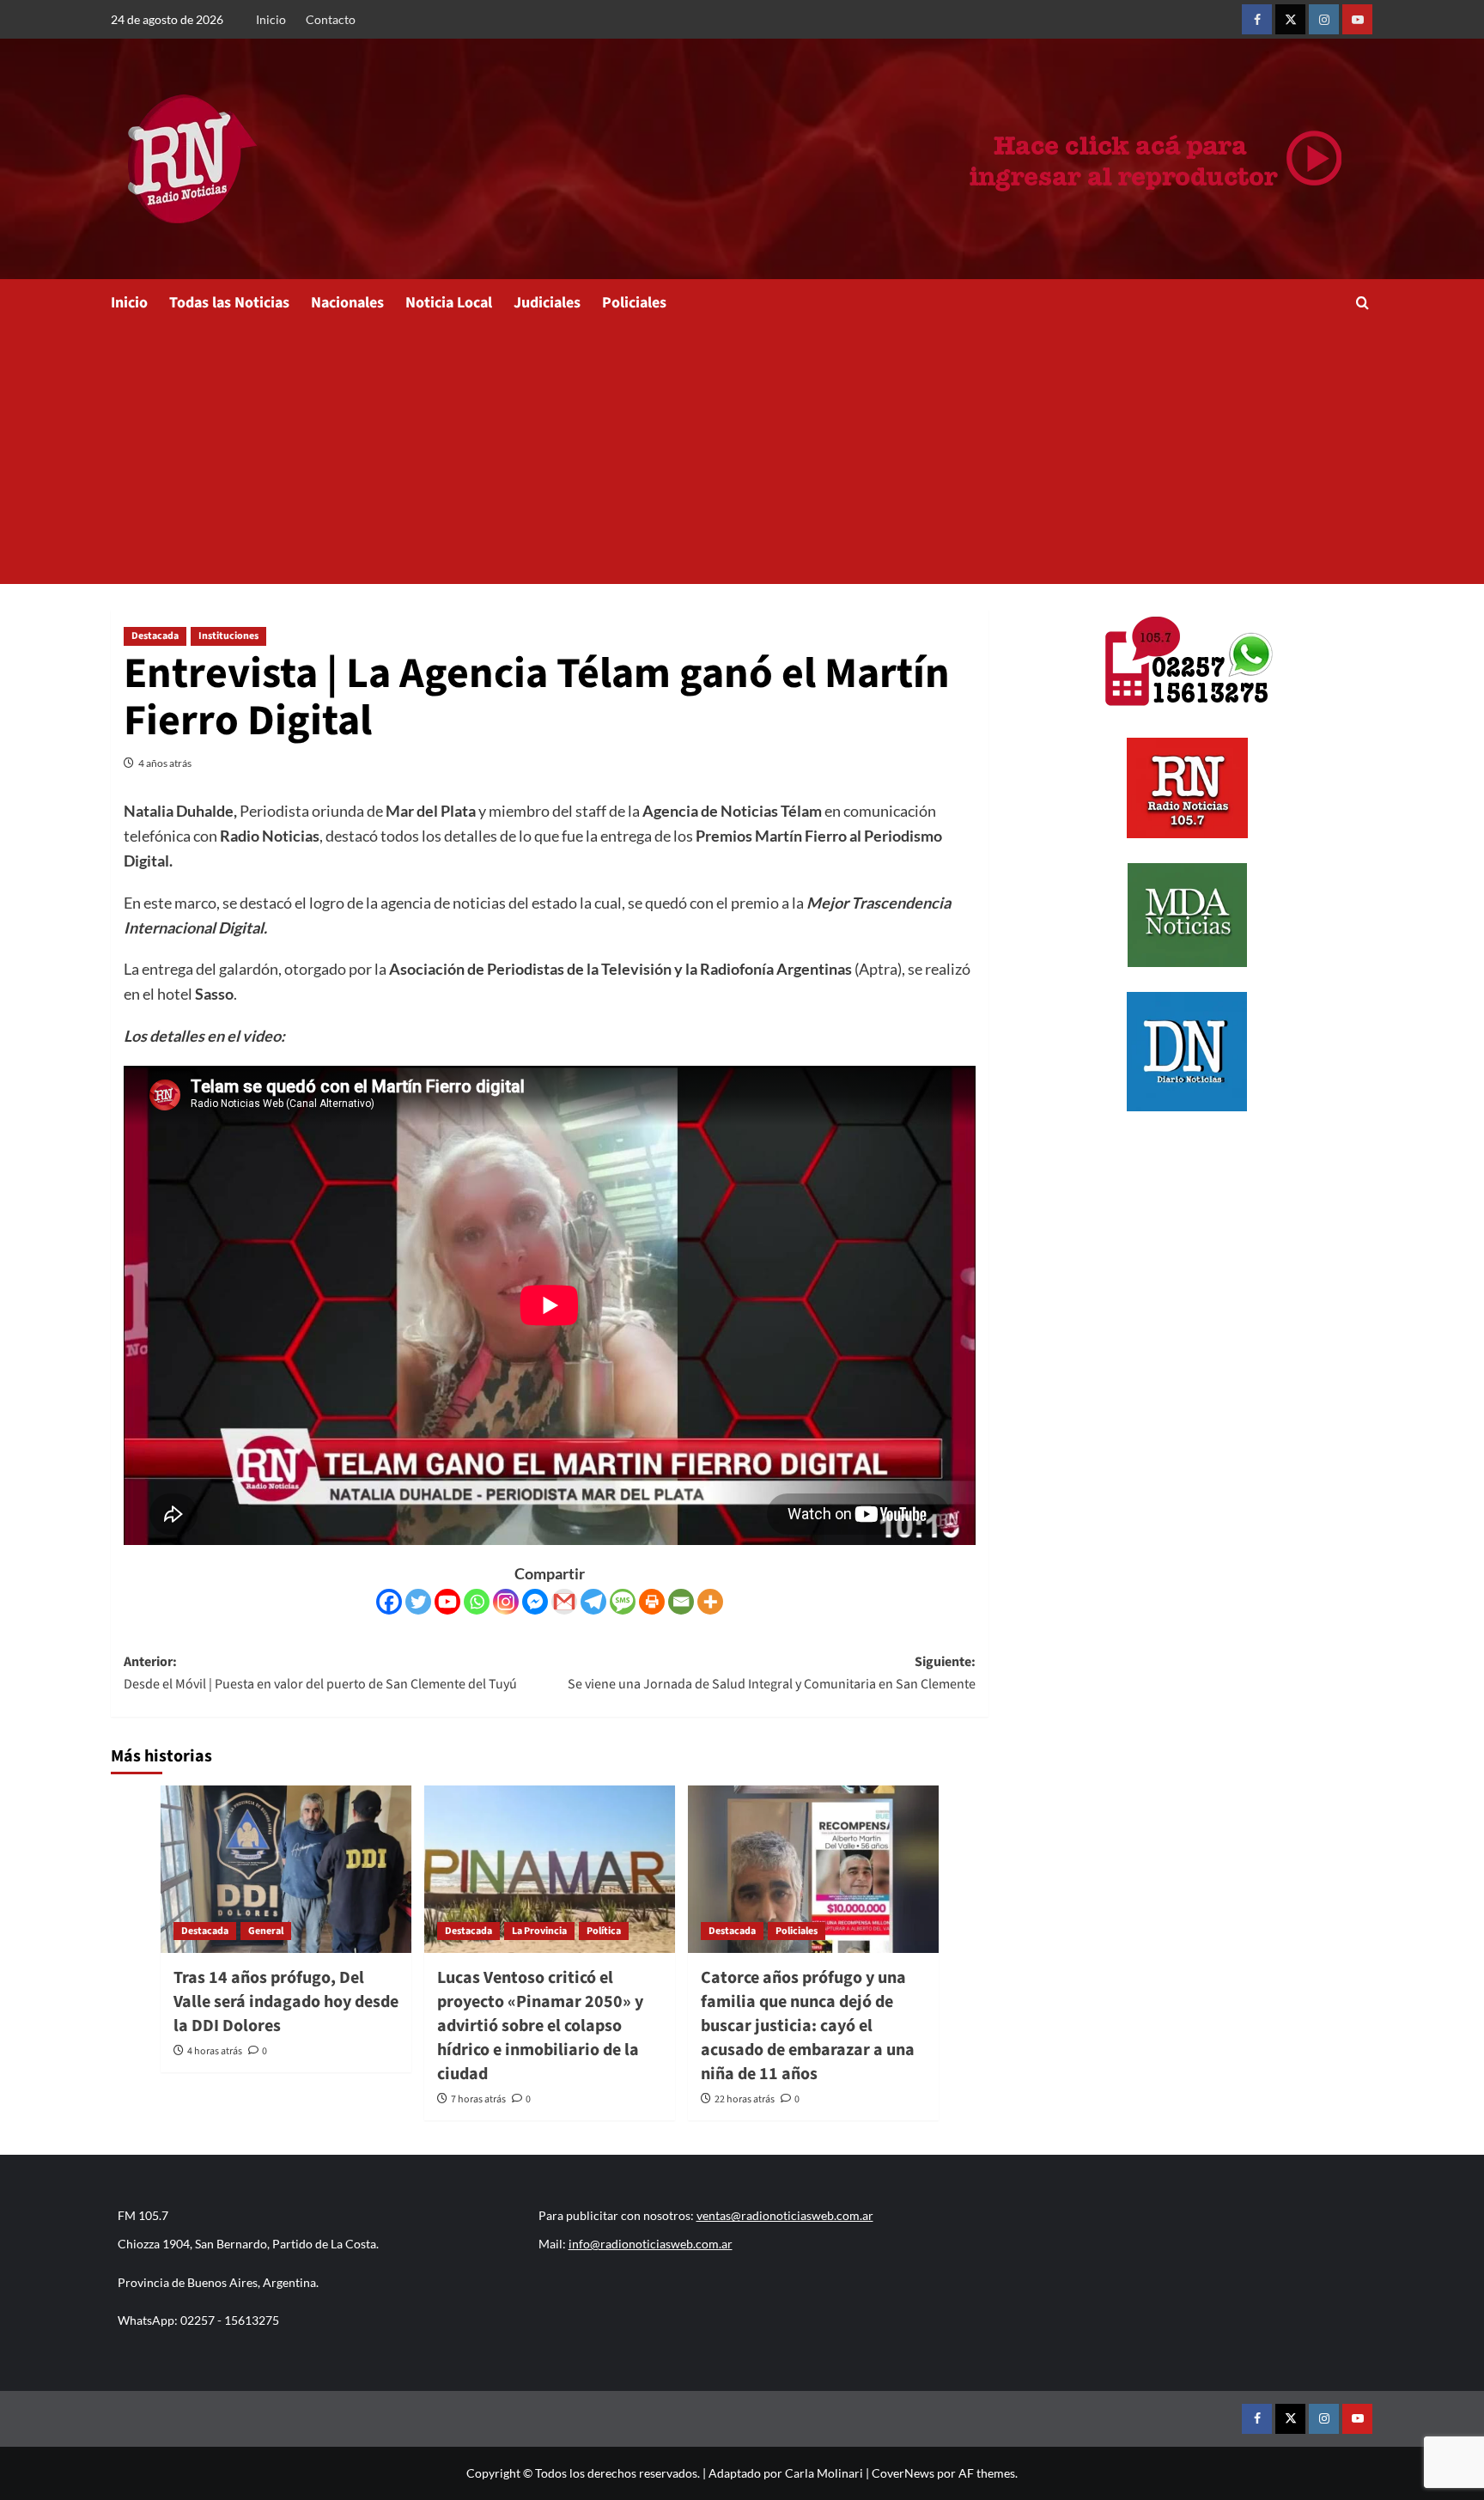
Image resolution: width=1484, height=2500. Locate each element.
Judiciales (547, 303)
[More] (710, 1602)
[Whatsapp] (477, 1602)
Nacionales (347, 303)
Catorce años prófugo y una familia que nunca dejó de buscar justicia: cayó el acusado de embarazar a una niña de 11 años (808, 2026)
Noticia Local (449, 303)
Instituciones (228, 636)
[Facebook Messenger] (535, 1602)
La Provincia (539, 1931)
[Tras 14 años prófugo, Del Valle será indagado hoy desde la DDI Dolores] (286, 1869)
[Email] (681, 1602)
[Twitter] (418, 1602)
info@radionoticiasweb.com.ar (651, 2244)
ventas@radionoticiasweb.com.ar (785, 2215)
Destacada (155, 636)
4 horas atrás (215, 2051)
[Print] (652, 1602)
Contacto (331, 19)
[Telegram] (593, 1602)
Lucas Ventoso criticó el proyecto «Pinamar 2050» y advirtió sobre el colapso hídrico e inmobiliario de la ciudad (540, 2026)
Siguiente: (772, 1673)
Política (604, 1931)
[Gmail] (564, 1602)
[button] (1362, 303)
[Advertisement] (742, 455)
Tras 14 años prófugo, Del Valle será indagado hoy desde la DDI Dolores (286, 2002)
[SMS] (623, 1602)
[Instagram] (506, 1602)
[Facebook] (389, 1602)
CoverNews (903, 2473)
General (266, 1931)
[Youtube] (447, 1602)
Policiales (634, 303)
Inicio (271, 19)
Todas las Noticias (229, 303)
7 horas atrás (478, 2099)
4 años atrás (165, 763)
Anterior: (320, 1673)
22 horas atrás (745, 2099)
